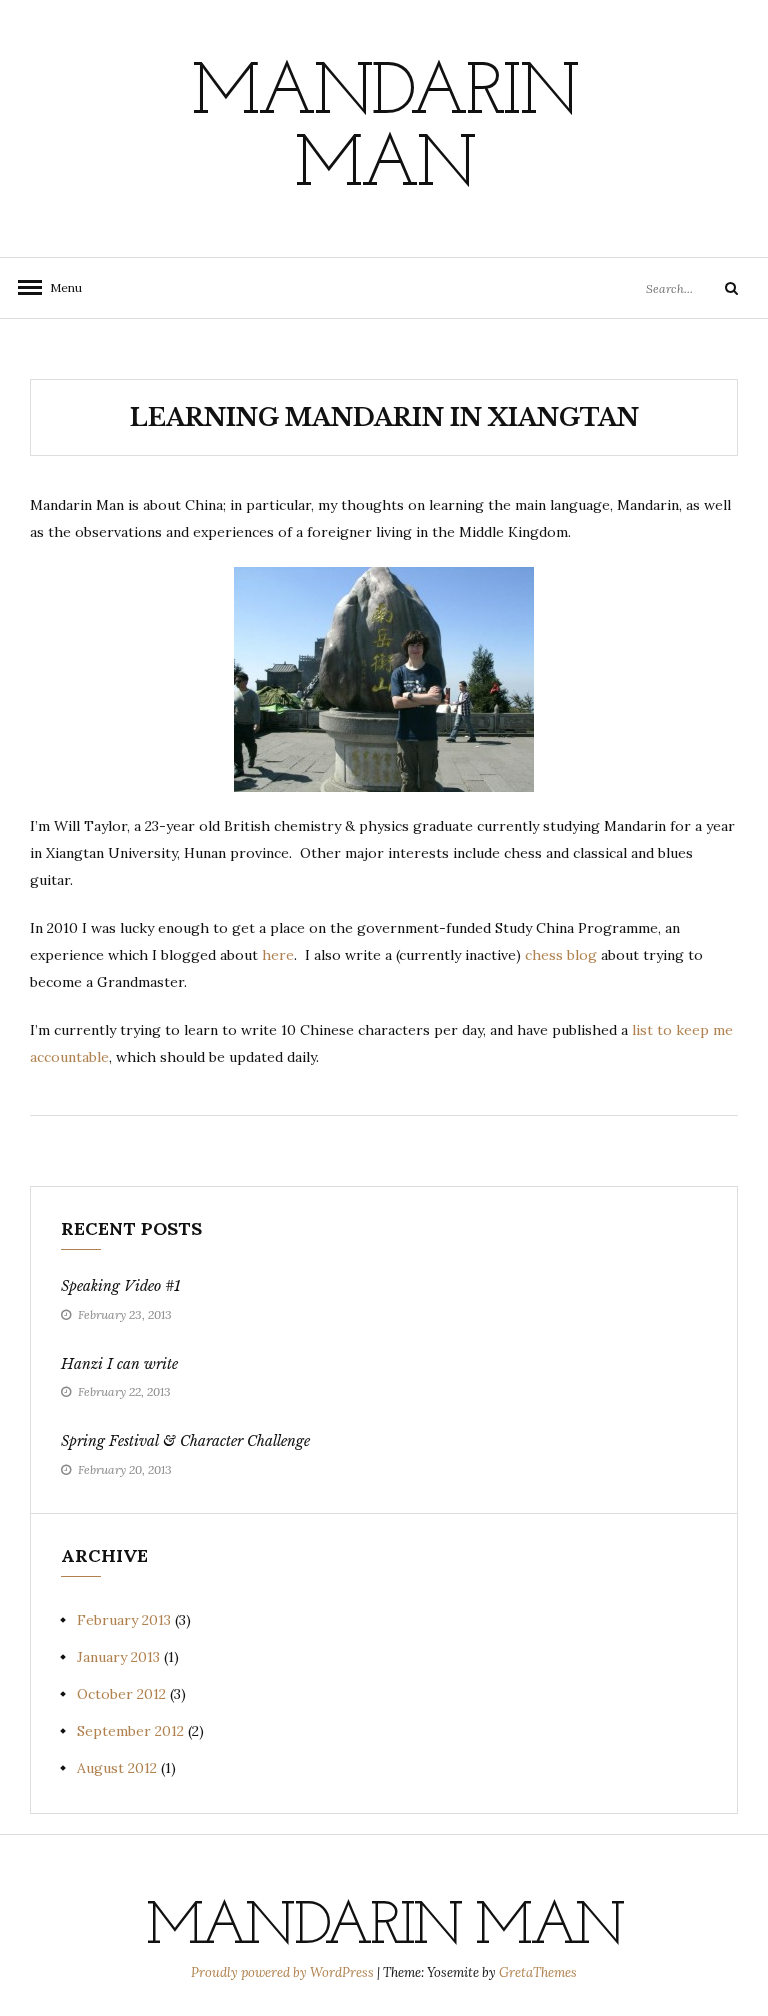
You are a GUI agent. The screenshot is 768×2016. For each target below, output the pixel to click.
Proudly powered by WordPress (284, 1972)
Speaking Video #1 (121, 1286)
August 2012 (117, 1768)
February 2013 (124, 1620)
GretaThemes (538, 1972)
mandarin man (384, 131)
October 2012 (121, 1694)
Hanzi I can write (119, 1364)
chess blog (561, 955)
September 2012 (130, 1731)
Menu (60, 287)
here (278, 955)
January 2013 (118, 1657)
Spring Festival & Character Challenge (185, 1441)
